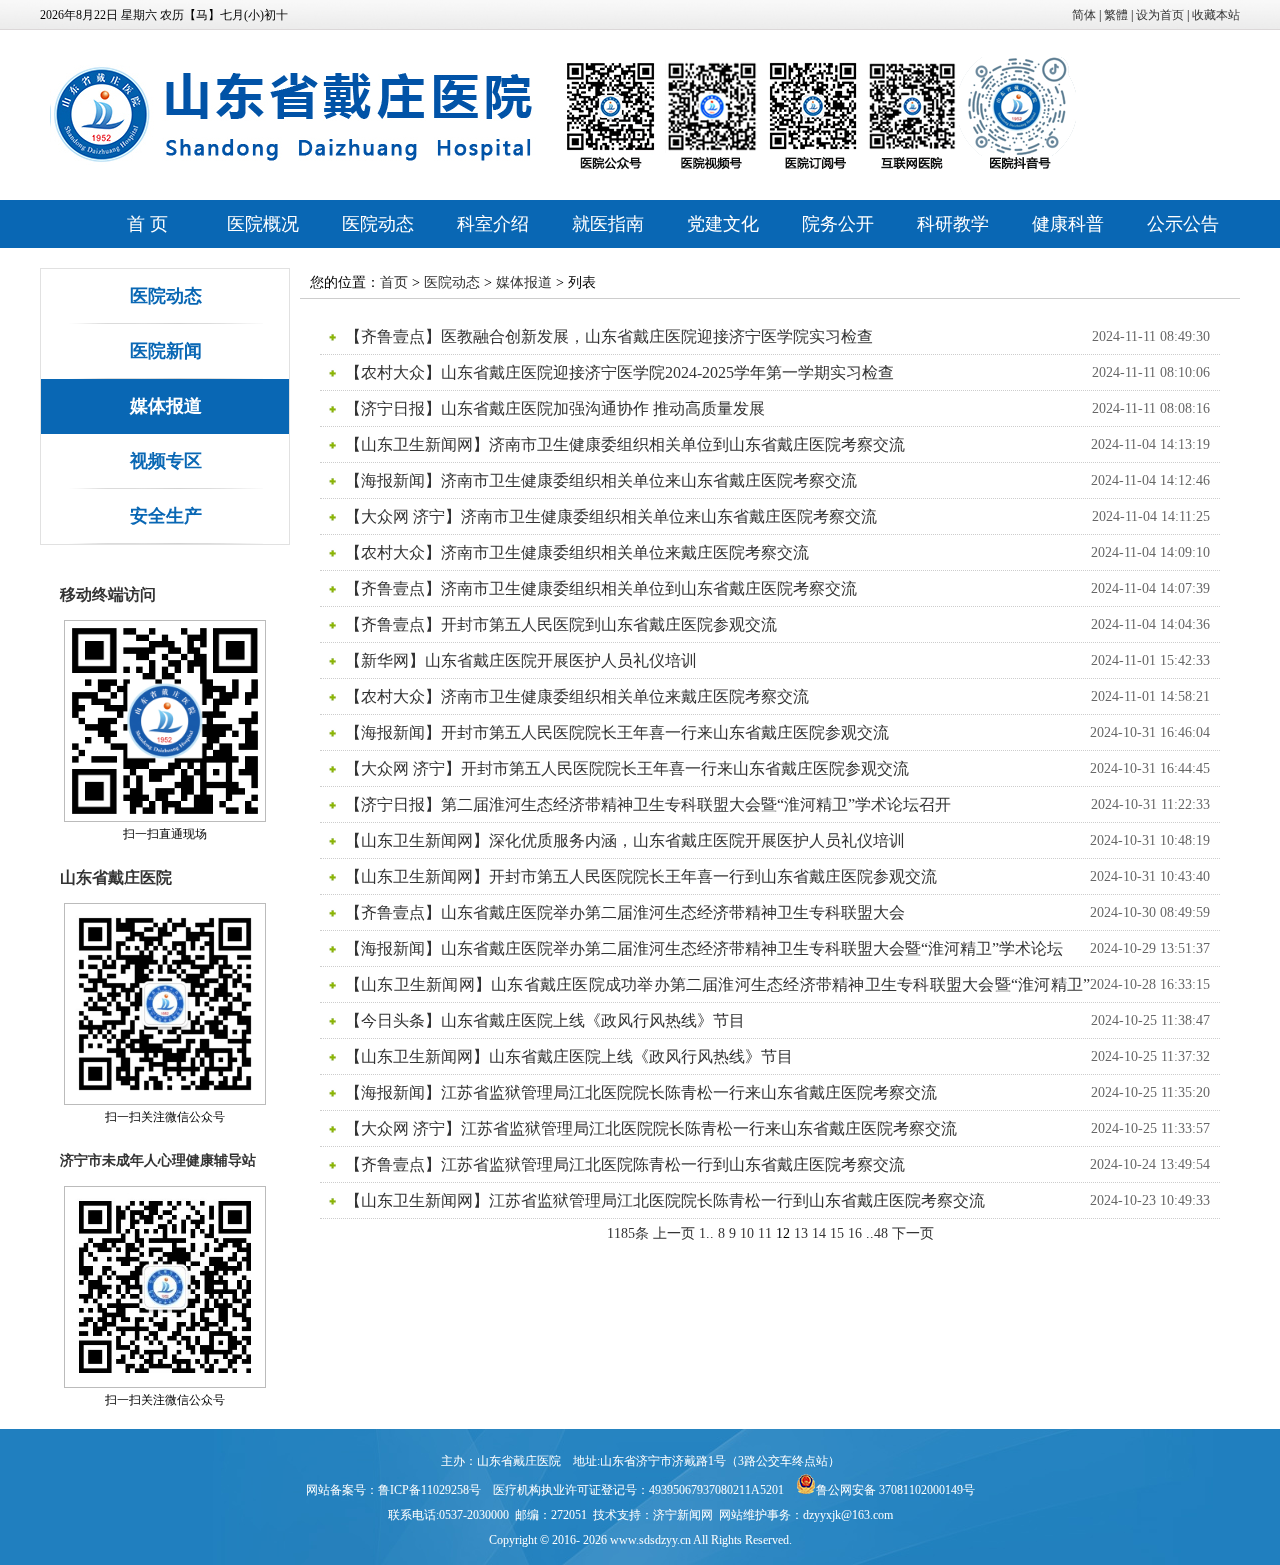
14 (819, 1233)
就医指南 (608, 224)
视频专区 (166, 461)
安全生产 (166, 516)
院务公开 (838, 224)
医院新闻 (166, 351)
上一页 (674, 1233)
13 (801, 1233)
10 (747, 1233)
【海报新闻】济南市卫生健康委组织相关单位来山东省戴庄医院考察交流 (601, 480)
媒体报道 (166, 406)
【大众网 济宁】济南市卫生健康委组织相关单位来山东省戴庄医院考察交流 (611, 516)
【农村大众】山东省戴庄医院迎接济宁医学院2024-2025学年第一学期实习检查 (619, 372)
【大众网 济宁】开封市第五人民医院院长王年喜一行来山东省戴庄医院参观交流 (627, 768)
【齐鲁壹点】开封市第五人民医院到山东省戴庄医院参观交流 (561, 624)
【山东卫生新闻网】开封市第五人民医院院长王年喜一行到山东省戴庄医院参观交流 (641, 876)
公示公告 (1183, 224)
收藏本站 (1216, 15)
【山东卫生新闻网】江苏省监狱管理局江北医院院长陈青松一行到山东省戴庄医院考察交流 (665, 1200)
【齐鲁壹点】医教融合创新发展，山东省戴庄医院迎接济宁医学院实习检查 (609, 336)
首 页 (147, 224)
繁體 (1116, 15)
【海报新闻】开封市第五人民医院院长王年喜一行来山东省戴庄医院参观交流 (617, 732)
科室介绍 (493, 224)
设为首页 (1160, 15)
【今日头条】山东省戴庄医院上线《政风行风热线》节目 (545, 1020)
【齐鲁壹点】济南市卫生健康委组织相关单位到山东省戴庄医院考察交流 (601, 588)
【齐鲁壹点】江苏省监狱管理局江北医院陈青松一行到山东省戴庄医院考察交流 (625, 1164)
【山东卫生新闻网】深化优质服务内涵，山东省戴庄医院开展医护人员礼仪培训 (625, 840)
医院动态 (378, 224)
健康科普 (1068, 224)
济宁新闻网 (683, 1515)
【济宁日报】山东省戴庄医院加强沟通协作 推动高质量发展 (555, 408)
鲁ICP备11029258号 (429, 1490)
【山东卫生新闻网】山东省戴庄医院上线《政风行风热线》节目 (569, 1056)
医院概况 (263, 224)
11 (765, 1233)
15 (837, 1233)
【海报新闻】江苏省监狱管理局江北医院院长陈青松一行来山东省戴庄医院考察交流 (641, 1092)
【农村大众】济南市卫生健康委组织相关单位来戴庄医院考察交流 (577, 552)
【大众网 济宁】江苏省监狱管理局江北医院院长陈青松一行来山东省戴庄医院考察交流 (651, 1128)
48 (881, 1233)
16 (855, 1233)
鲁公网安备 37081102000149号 (895, 1490)
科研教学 (953, 224)
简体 (1084, 15)
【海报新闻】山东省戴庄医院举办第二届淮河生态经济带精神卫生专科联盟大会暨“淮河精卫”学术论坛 (704, 948)
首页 (394, 282)
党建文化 (723, 224)
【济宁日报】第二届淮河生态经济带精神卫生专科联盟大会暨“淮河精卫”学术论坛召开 (648, 804)
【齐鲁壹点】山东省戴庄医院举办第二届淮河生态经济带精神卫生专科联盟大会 (625, 912)
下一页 (913, 1233)
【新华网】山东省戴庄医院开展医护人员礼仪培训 (521, 660)
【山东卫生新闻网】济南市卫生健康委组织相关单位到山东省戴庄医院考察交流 (625, 444)
